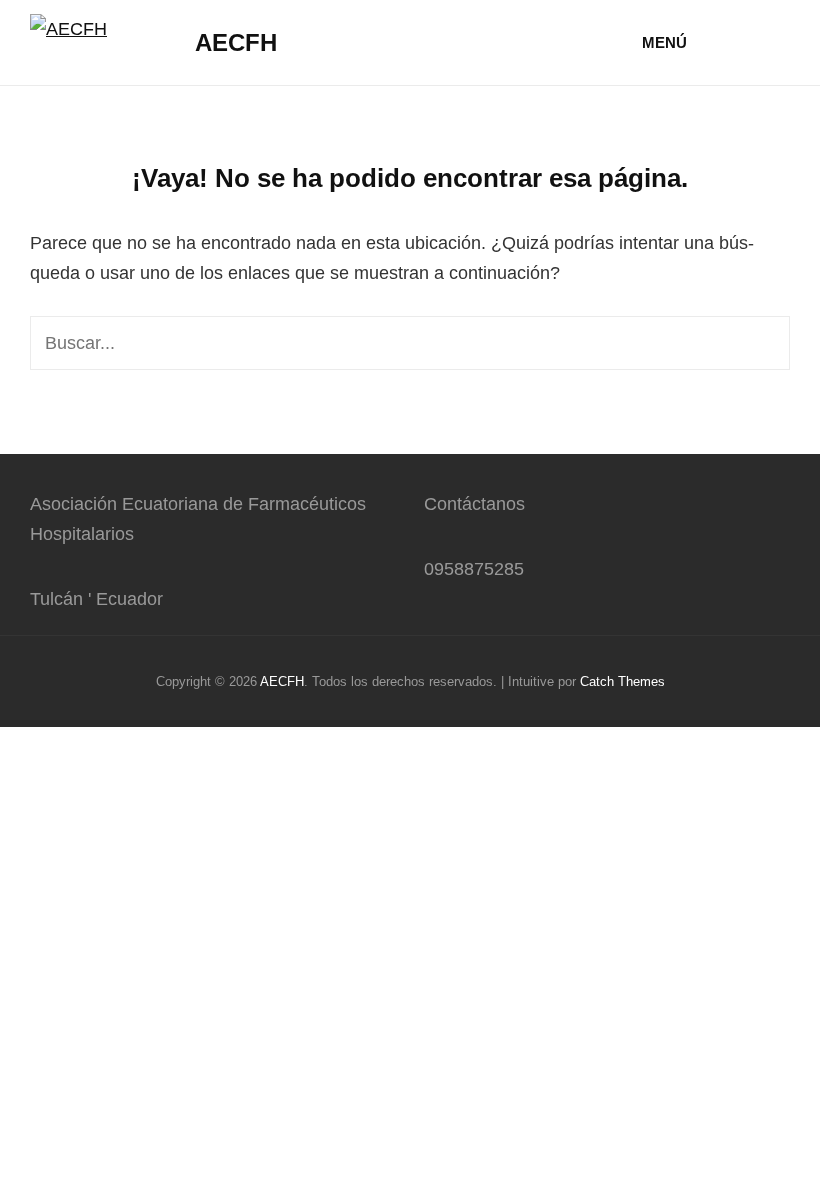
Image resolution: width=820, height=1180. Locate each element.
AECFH (236, 42)
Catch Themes (622, 681)
